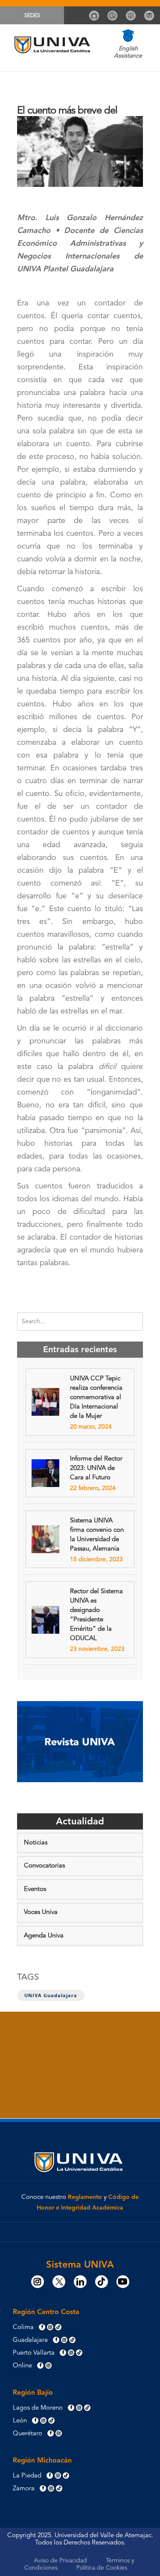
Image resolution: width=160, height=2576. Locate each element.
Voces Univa (41, 1912)
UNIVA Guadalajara (51, 1995)
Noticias (36, 1843)
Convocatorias (44, 1866)
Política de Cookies (102, 2568)
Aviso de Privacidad (61, 2561)
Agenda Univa (44, 1936)
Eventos (35, 1889)
